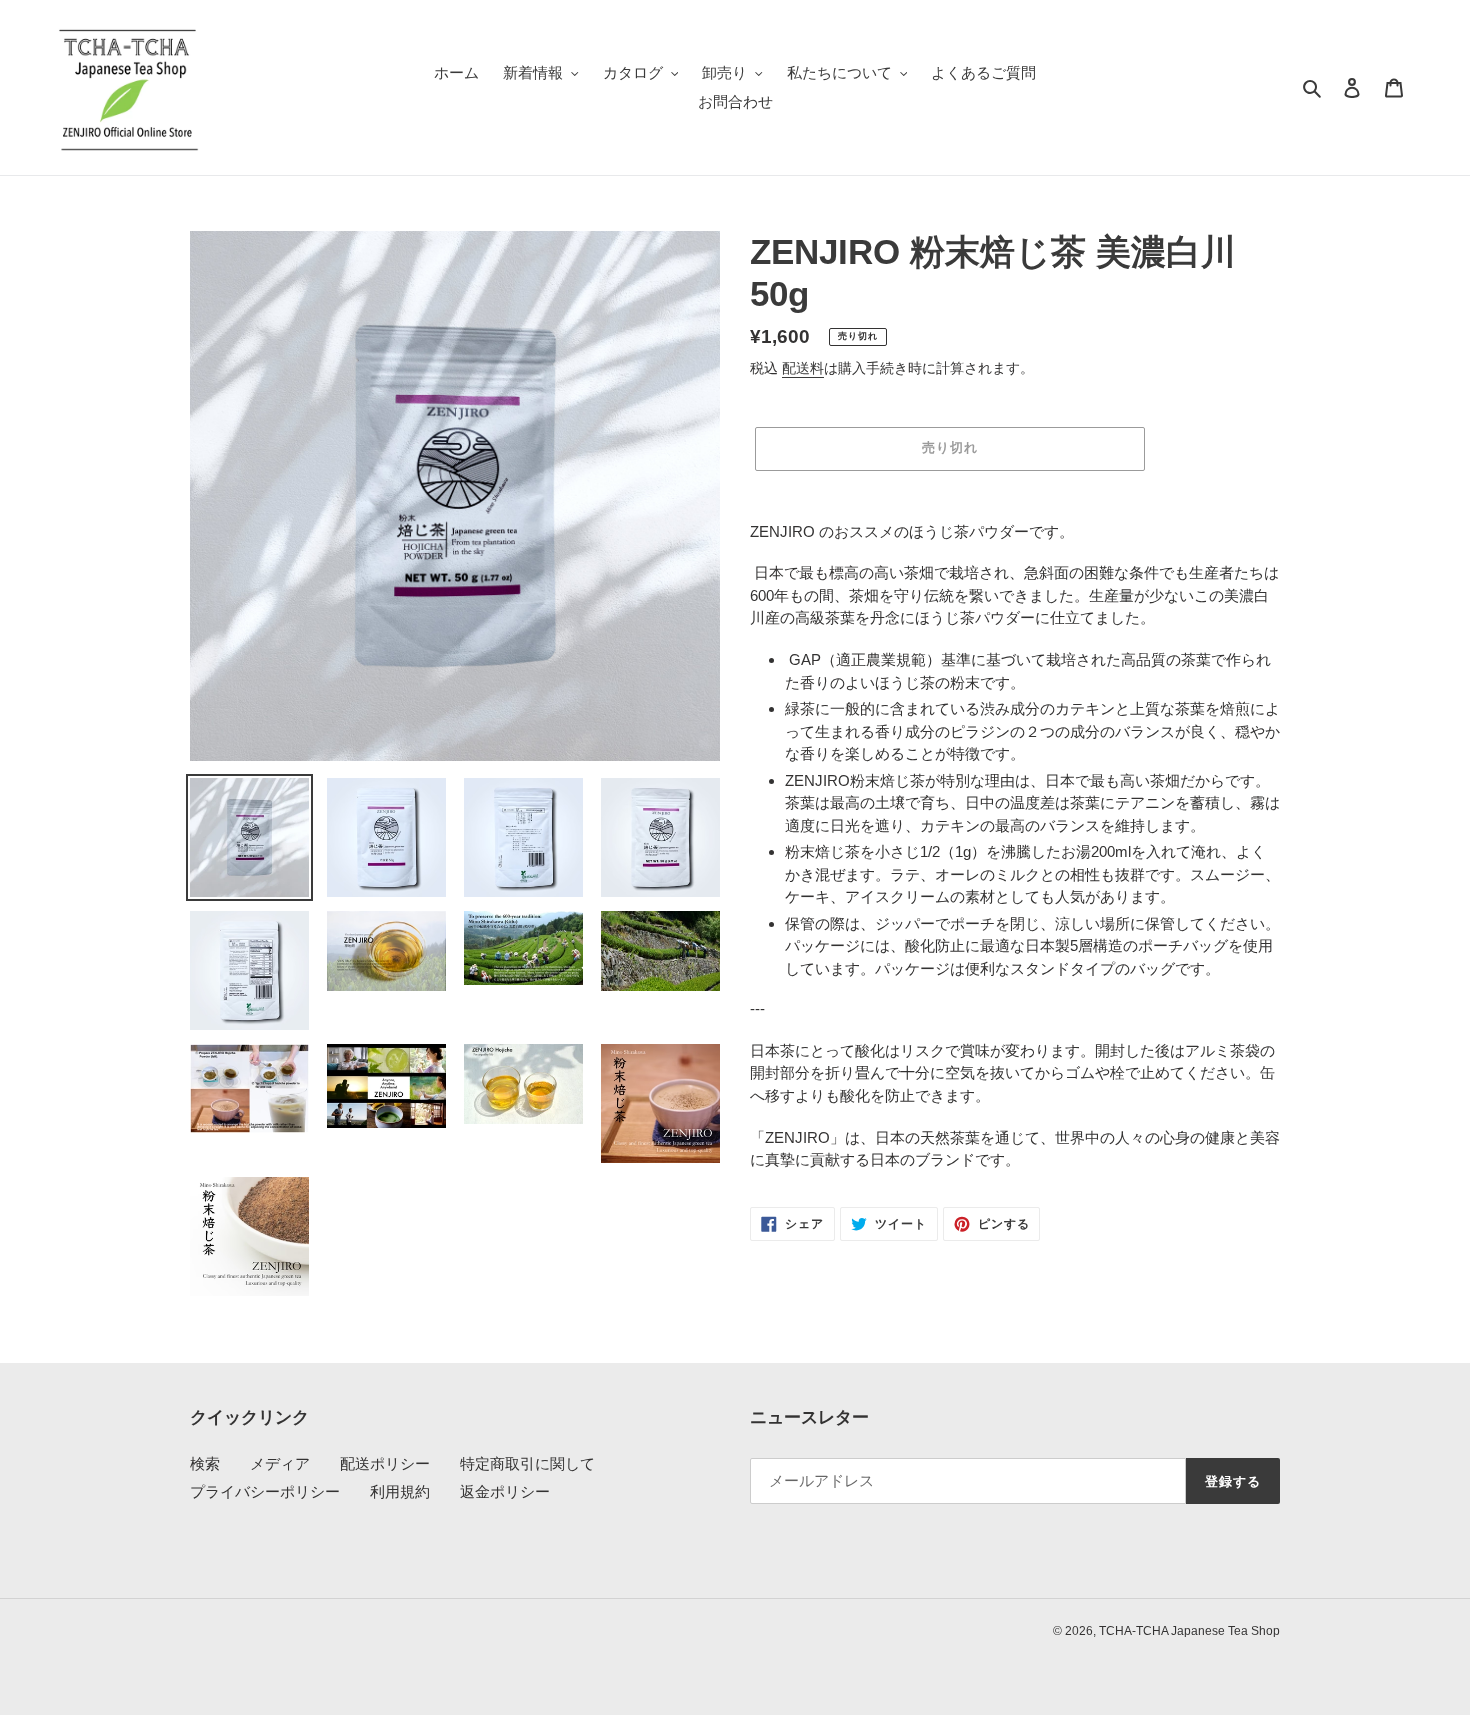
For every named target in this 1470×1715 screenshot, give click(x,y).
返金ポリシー (505, 1491)
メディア (280, 1463)
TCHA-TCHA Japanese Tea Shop (1189, 1631)
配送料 (803, 368)
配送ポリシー (385, 1463)
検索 (205, 1463)
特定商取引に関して (527, 1463)
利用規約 (400, 1491)
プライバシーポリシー (265, 1491)
